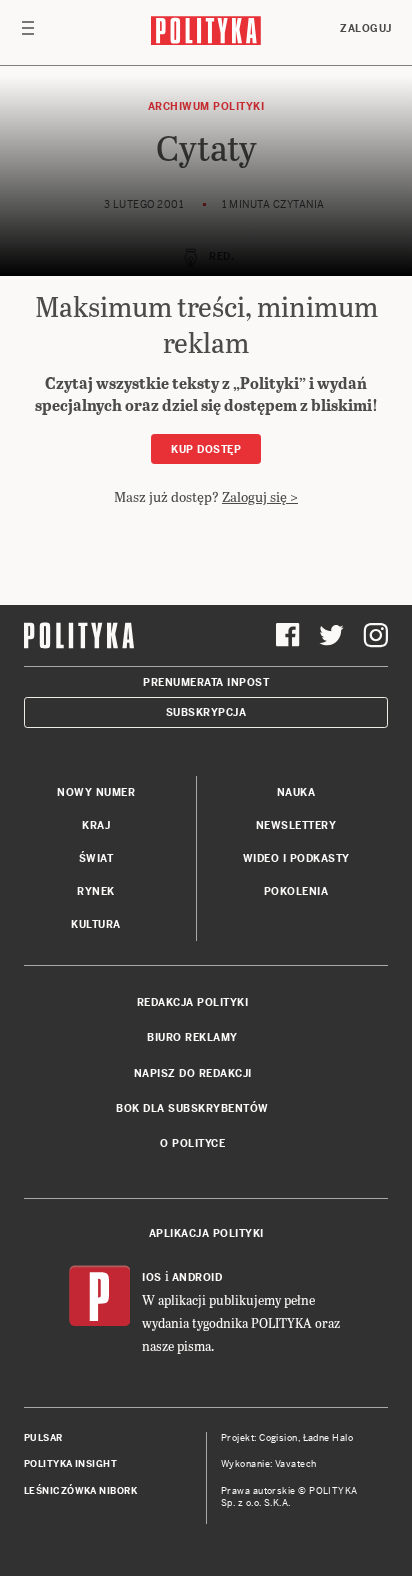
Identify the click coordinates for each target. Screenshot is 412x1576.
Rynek (96, 891)
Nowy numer (96, 792)
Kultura (96, 924)
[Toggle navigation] (28, 33)
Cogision (278, 1438)
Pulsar (43, 1438)
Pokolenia (296, 891)
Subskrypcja (206, 712)
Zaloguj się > (260, 496)
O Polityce (192, 1143)
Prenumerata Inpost (206, 682)
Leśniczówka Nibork (80, 1491)
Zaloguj (366, 28)
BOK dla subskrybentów (192, 1108)
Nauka (296, 792)
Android (197, 1277)
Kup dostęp (206, 449)
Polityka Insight (70, 1464)
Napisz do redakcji (193, 1073)
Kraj (96, 825)
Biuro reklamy (192, 1037)
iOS (152, 1277)
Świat (96, 858)
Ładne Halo (328, 1438)
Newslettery (296, 825)
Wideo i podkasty (296, 858)
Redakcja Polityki (193, 1002)
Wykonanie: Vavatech (269, 1464)
